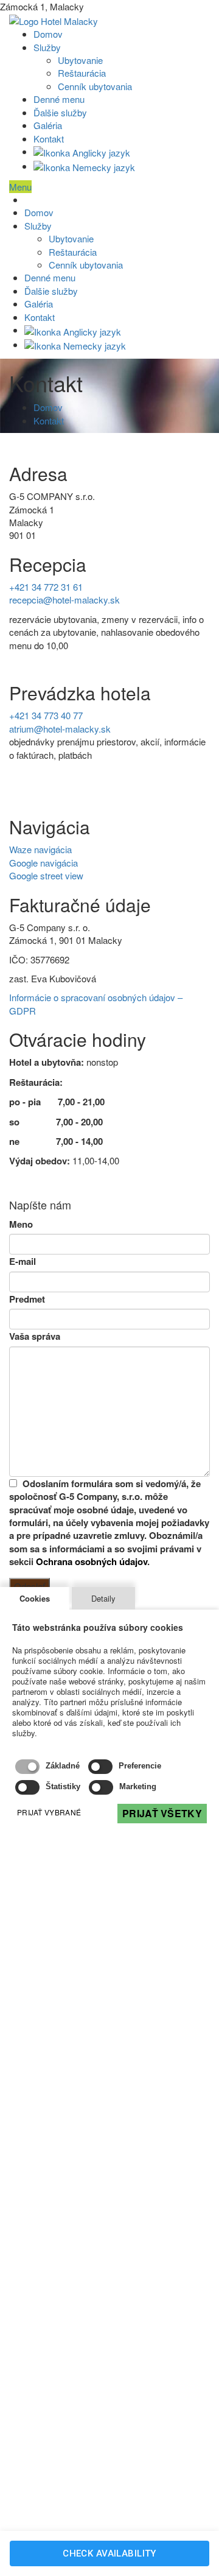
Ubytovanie (80, 60)
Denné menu (59, 99)
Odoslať (30, 1586)
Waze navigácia (40, 849)
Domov (48, 34)
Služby (47, 47)
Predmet (27, 1299)
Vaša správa (35, 1336)
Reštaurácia (82, 73)
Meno (21, 1224)
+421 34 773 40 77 (46, 715)
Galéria (48, 125)
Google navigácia (43, 863)
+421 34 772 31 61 (46, 587)
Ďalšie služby (60, 112)
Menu (20, 187)
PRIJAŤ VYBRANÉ (49, 1812)
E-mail (23, 1262)
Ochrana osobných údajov (92, 1561)
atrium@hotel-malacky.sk (60, 729)
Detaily (103, 1598)
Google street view (46, 875)
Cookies (35, 1598)
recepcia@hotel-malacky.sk (64, 600)
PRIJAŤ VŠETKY (162, 1813)
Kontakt (49, 139)
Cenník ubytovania (95, 86)
